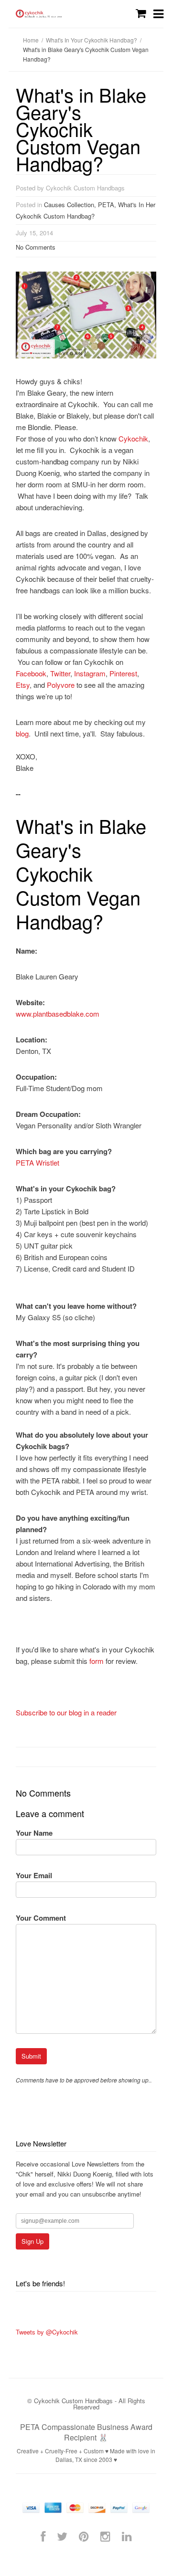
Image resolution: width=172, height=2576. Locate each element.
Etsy (23, 685)
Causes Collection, (71, 205)
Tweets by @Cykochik (47, 2332)
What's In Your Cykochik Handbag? (91, 40)
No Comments (36, 247)
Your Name (34, 1833)
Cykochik (133, 438)
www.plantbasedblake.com (58, 1014)
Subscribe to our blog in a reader (66, 1712)
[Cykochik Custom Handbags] (39, 14)
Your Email (34, 1875)
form (97, 1661)
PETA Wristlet (38, 1162)
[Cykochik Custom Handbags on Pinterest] (84, 2536)
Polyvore (61, 685)
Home (31, 40)
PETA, (108, 205)
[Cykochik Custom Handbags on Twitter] (62, 2536)
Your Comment (41, 1918)
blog (22, 733)
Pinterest (123, 673)
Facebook (31, 673)
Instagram (90, 673)
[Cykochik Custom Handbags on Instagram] (105, 2536)
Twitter (60, 673)
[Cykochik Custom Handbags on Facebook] (43, 2536)
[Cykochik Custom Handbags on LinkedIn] (127, 2536)
